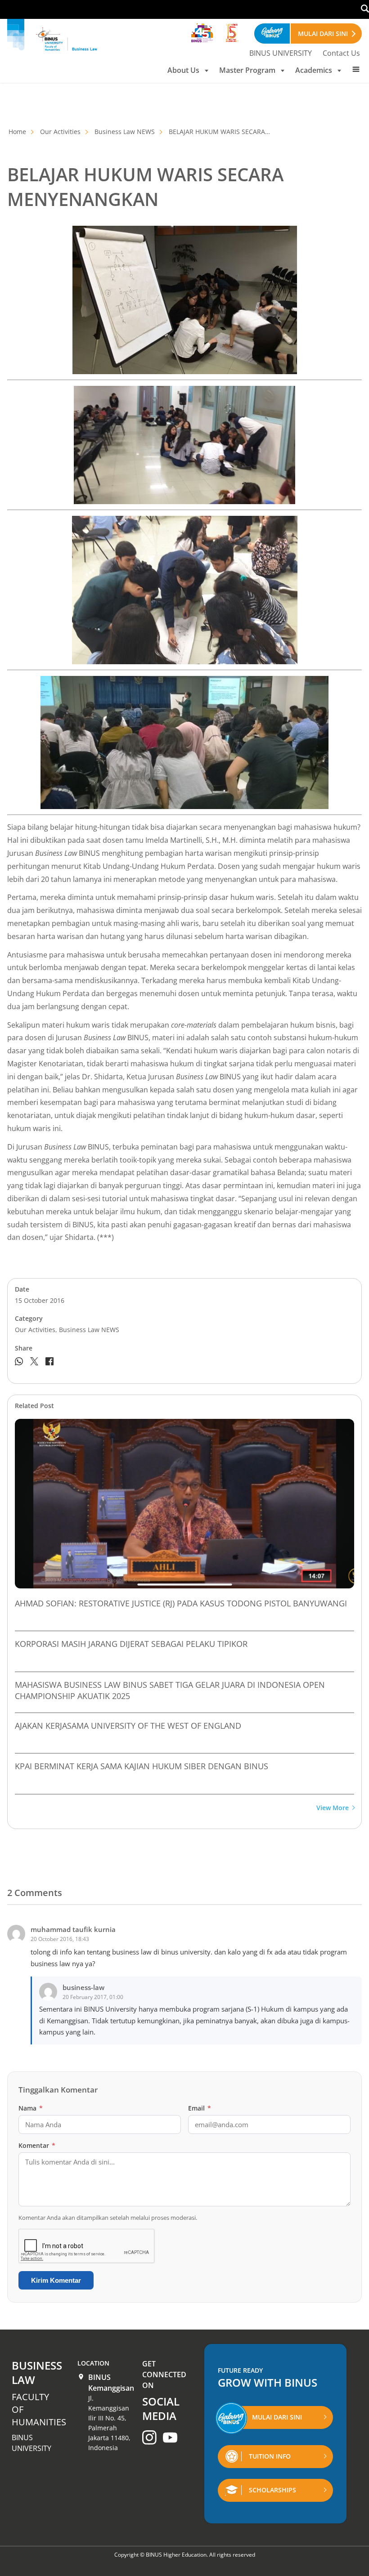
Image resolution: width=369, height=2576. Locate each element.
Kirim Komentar (56, 2280)
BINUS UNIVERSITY (281, 53)
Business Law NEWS (125, 132)
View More (333, 1808)
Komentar (37, 2145)
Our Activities (60, 132)
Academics (314, 70)
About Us (183, 70)
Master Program (247, 70)
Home (17, 132)
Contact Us (341, 53)
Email (200, 2108)
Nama (31, 2108)
